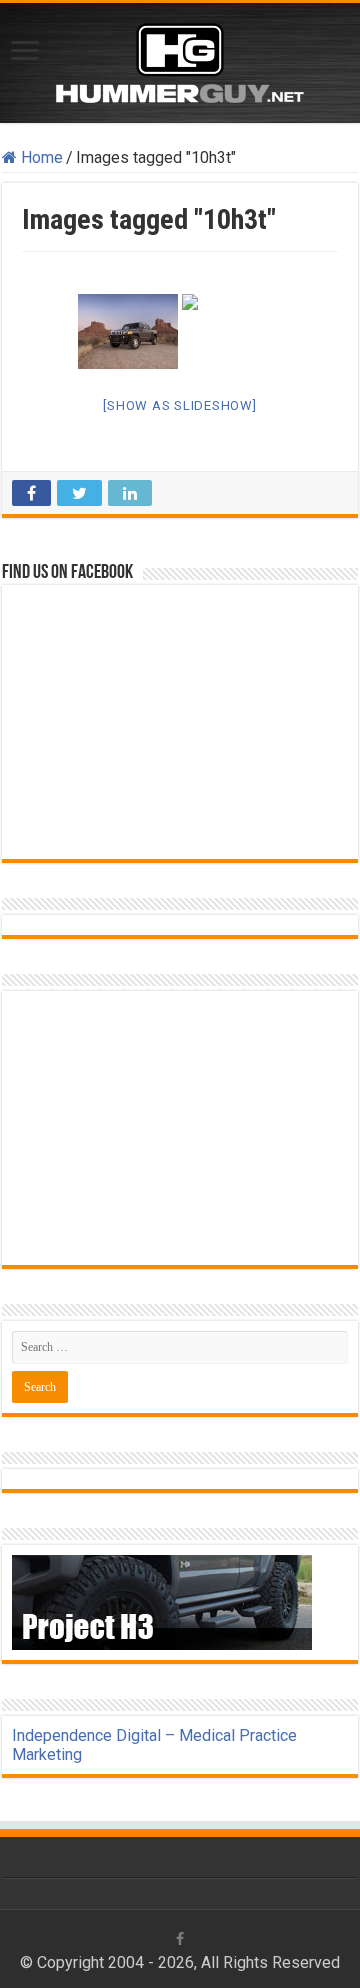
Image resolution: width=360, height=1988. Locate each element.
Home (40, 157)
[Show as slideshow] (179, 405)
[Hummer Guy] (180, 59)
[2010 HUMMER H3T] (128, 331)
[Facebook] (180, 1939)
